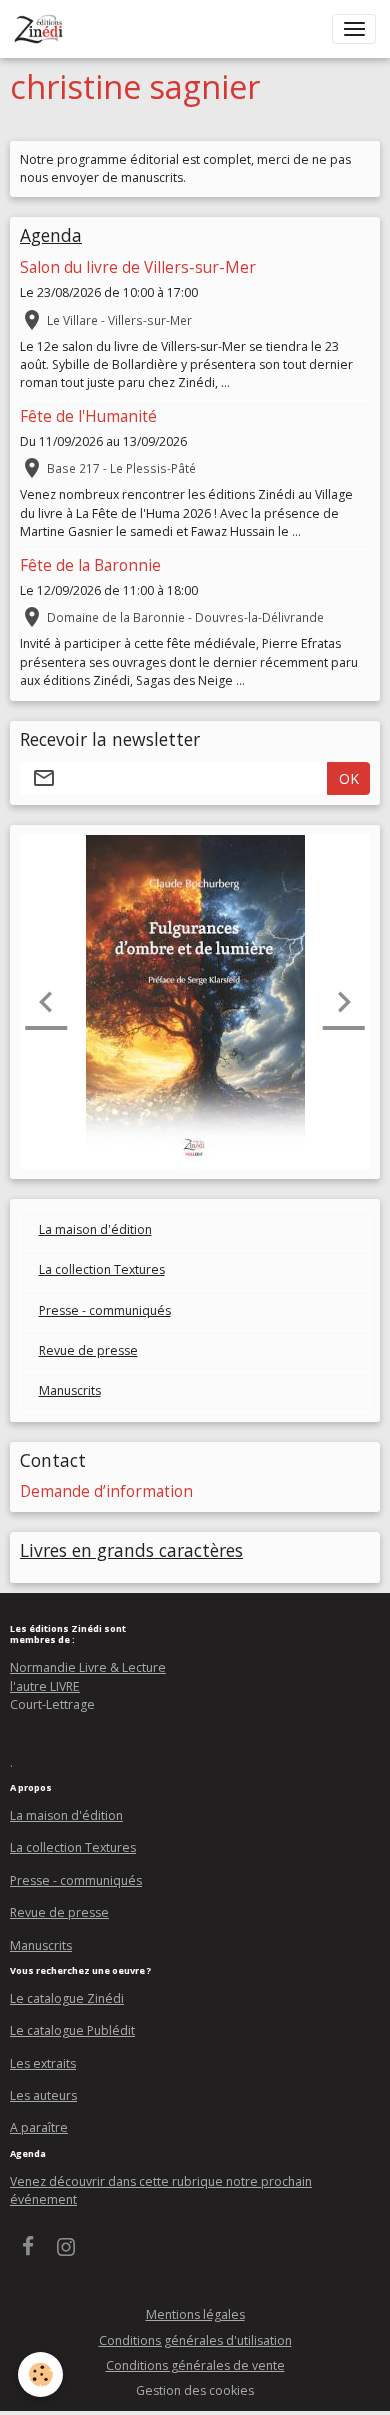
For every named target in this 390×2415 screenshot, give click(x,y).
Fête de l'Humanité (88, 416)
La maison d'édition (95, 1229)
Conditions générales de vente (195, 2365)
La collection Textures (102, 1269)
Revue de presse (88, 1350)
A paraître (39, 2127)
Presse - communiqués (105, 1310)
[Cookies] (40, 2374)
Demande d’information (106, 1491)
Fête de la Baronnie (90, 565)
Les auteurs (43, 2095)
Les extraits (43, 2063)
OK (349, 778)
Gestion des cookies (195, 2390)
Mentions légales (195, 2314)
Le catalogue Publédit (72, 2030)
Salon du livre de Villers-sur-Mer (138, 267)
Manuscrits (70, 1390)
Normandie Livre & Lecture (88, 1667)
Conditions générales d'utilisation (195, 2340)
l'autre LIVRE (45, 1686)
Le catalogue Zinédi (67, 1998)
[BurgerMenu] (354, 29)
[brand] (42, 29)
